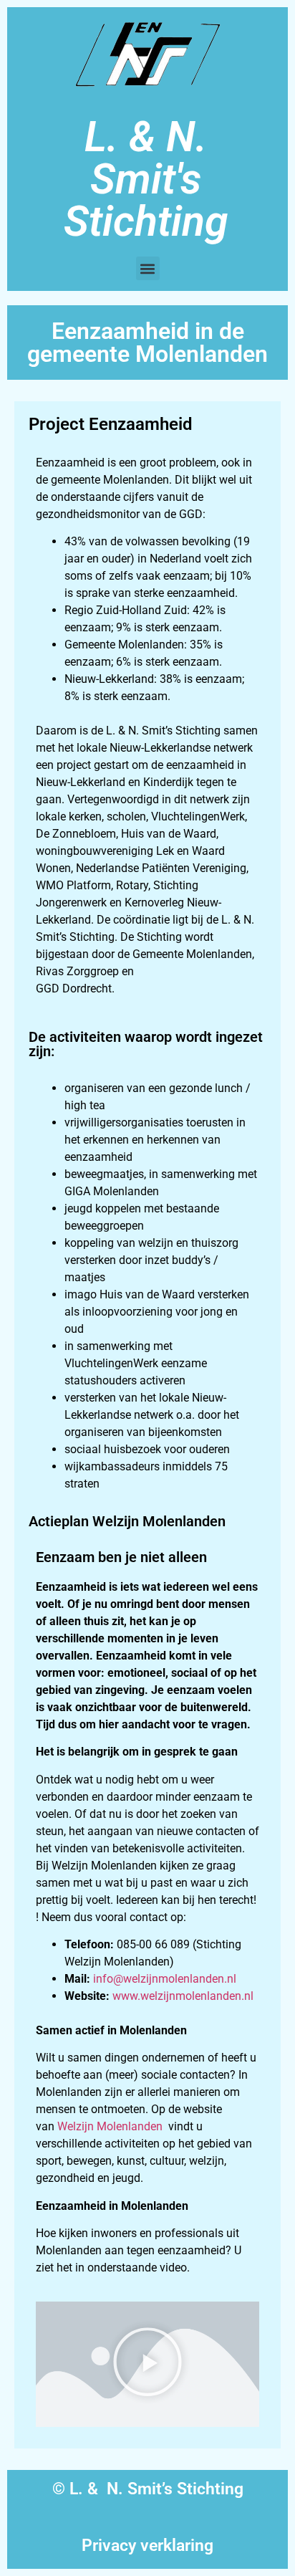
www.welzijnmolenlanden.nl (183, 1996)
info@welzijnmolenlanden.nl (165, 1979)
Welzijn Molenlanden (110, 2126)
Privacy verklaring (147, 2546)
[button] (148, 268)
